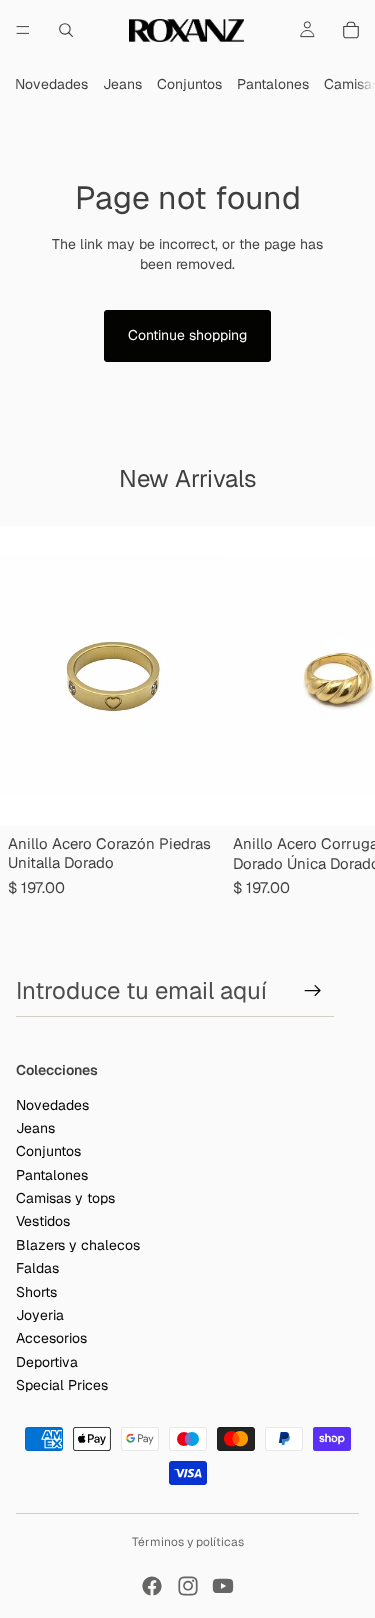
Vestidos (43, 1221)
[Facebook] (152, 1586)
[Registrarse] (313, 991)
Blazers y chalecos (78, 1245)
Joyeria (40, 1315)
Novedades (51, 84)
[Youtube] (223, 1586)
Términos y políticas (188, 1542)
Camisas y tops (65, 1198)
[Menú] (23, 30)
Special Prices (62, 1385)
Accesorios (51, 1338)
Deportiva (47, 1362)
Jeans (122, 84)
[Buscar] (66, 30)
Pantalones (273, 84)
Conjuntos (189, 84)
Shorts (36, 1291)
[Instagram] (188, 1586)
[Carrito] (351, 30)
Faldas (37, 1268)
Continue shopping (187, 335)
